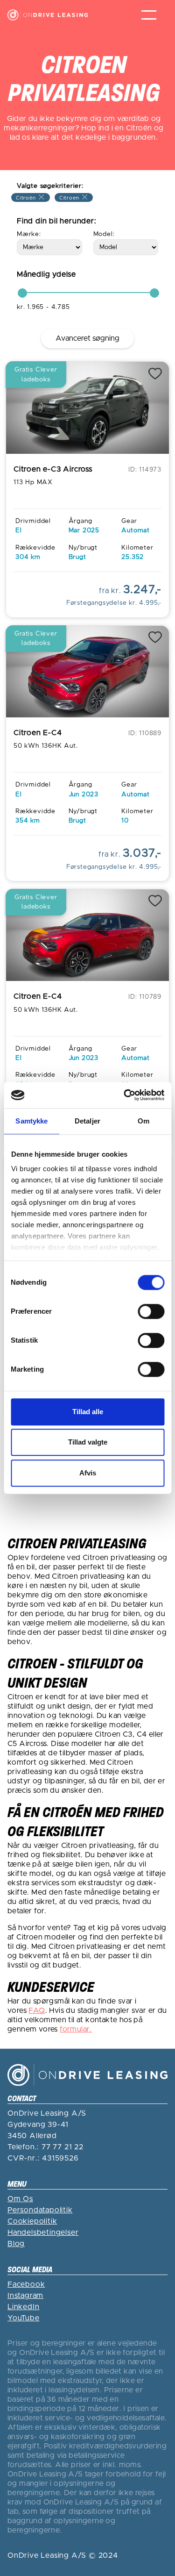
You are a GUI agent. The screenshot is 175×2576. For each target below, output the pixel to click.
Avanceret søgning (87, 338)
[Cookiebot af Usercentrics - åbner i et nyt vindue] (125, 1095)
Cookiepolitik (32, 2221)
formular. (76, 2029)
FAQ (37, 2011)
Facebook (26, 2284)
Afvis (88, 1473)
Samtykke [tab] (31, 1121)
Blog (16, 2244)
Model (103, 234)
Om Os (20, 2199)
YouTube (24, 2318)
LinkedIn (23, 2307)
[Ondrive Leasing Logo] (48, 15)
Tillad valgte (88, 1442)
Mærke (28, 234)
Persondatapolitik (40, 2210)
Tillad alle (88, 1412)
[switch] (151, 1311)
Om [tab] (143, 1121)
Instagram (25, 2296)
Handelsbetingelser (43, 2233)
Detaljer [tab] (87, 1121)
